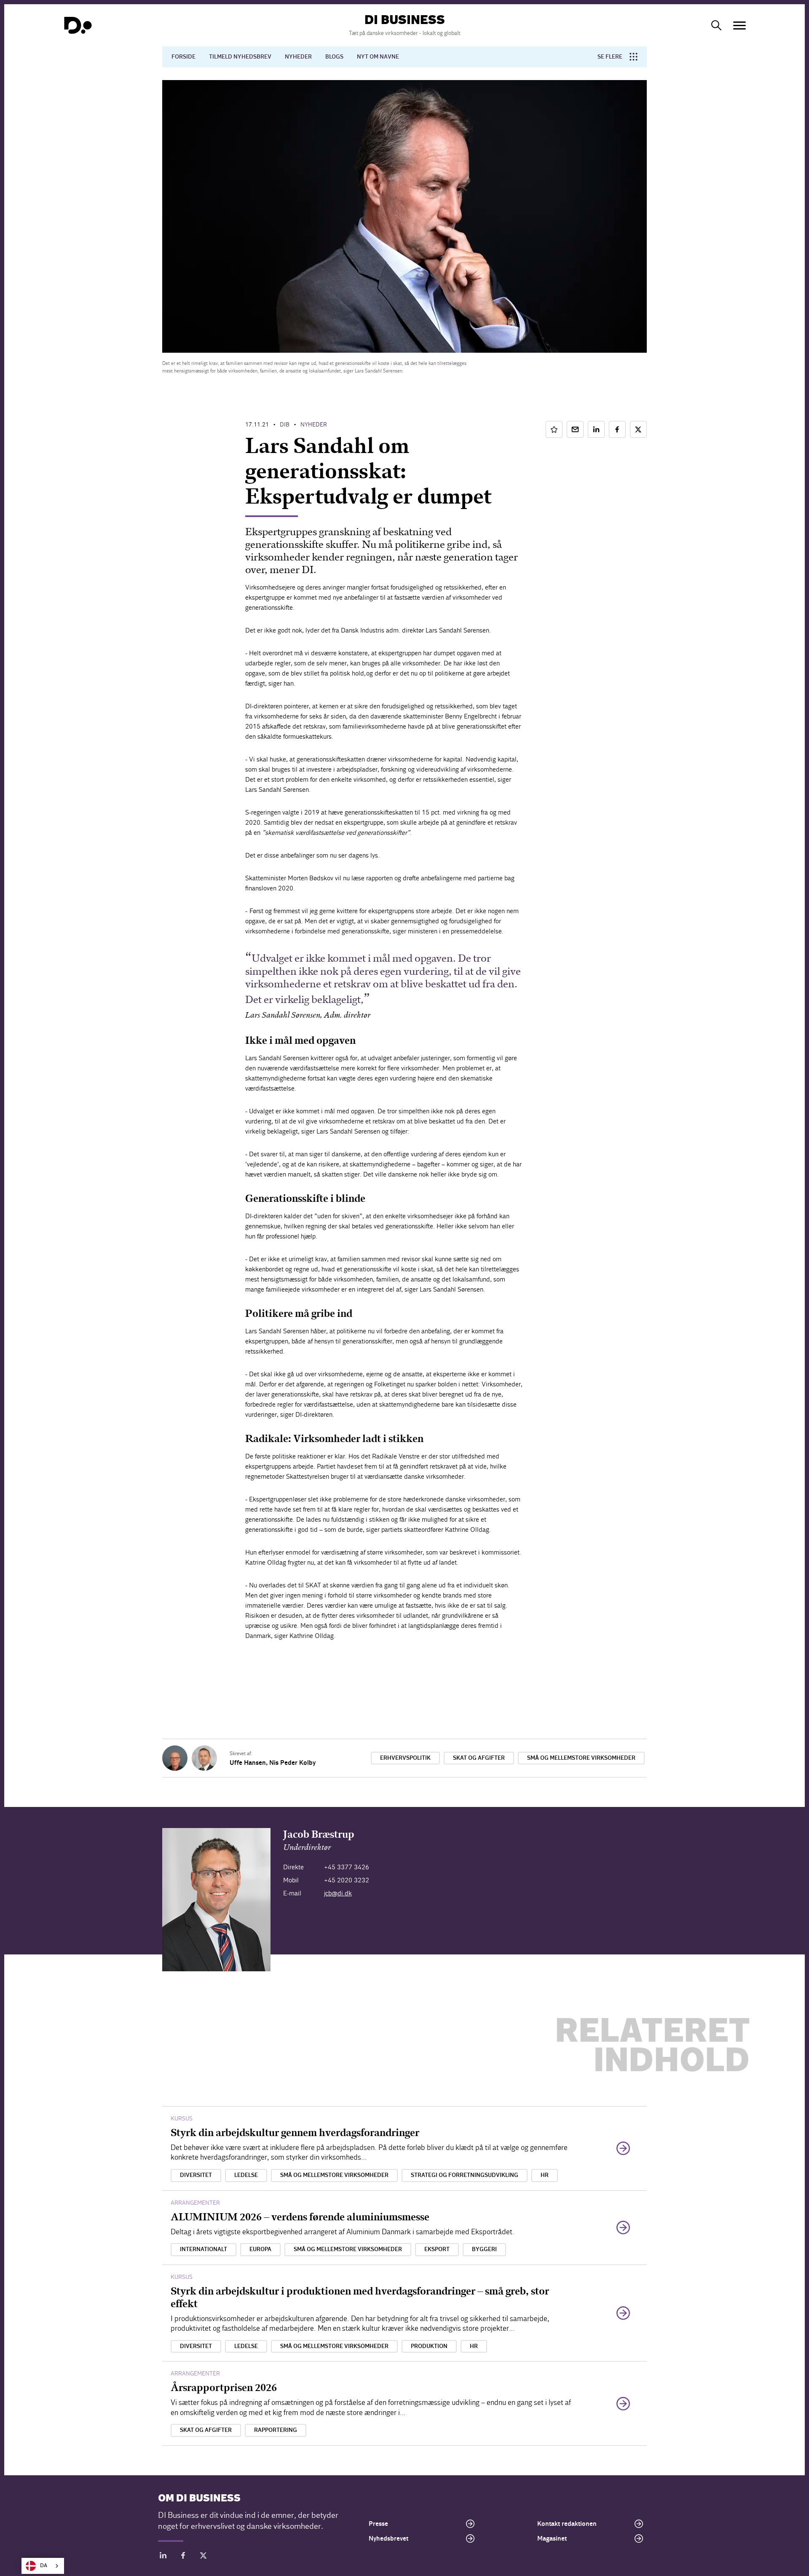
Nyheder (298, 57)
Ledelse (246, 2175)
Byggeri (484, 2249)
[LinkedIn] (163, 2557)
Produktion (429, 2346)
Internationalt (204, 2249)
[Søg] (716, 25)
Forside (183, 57)
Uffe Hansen (248, 1763)
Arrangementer (195, 2203)
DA (44, 2566)
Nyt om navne (378, 57)
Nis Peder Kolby (292, 1763)
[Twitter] (204, 2557)
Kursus (182, 2119)
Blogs (334, 57)
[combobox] (43, 2566)
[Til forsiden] (78, 25)
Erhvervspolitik (405, 1758)
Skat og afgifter (479, 1758)
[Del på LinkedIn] (596, 429)
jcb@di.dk (338, 1893)
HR (545, 2175)
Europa (260, 2249)
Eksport (437, 2249)
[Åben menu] (739, 25)
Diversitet (196, 2175)
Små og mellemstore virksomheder (581, 1758)
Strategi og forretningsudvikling (465, 2175)
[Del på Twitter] (638, 429)
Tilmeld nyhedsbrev (240, 57)
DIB (285, 425)
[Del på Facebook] (617, 429)
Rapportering (276, 2430)
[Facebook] (183, 2557)
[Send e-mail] (575, 429)
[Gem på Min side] (554, 429)
